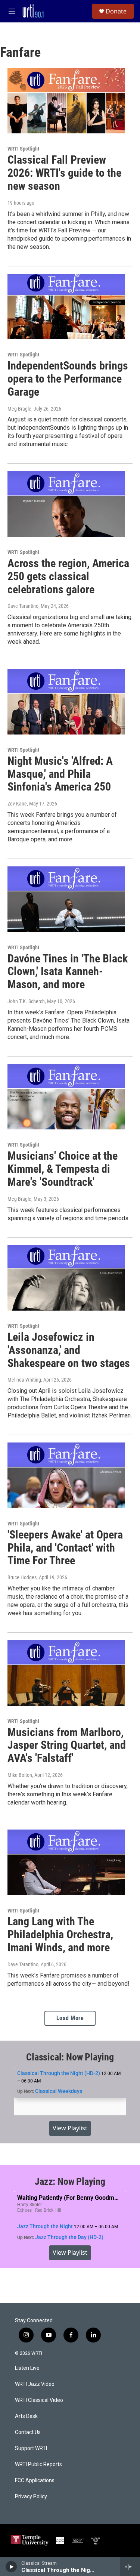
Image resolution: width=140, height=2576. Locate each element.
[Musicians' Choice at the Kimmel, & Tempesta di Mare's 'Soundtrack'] (66, 1097)
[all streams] (130, 2567)
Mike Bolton (20, 1775)
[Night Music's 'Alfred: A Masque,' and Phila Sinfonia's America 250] (66, 702)
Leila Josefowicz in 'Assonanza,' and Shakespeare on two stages (69, 1350)
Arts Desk (26, 2416)
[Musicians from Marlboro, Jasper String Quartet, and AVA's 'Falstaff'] (66, 1673)
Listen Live (27, 2368)
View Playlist (70, 2128)
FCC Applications (35, 2481)
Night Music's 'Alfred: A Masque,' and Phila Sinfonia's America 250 (60, 774)
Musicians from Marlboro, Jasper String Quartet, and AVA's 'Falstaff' (67, 1745)
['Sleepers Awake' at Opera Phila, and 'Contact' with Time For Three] (66, 1475)
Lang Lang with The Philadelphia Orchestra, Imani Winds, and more (60, 1934)
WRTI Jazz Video (35, 2384)
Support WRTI (31, 2448)
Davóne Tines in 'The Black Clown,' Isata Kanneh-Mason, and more (68, 972)
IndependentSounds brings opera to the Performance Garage (68, 379)
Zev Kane (17, 804)
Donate (116, 11)
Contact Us (28, 2432)
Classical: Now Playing (70, 2057)
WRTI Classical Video (39, 2400)
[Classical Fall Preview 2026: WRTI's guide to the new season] (66, 101)
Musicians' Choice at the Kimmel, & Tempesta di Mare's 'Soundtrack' (63, 1169)
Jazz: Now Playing (70, 2181)
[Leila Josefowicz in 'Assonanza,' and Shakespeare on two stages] (66, 1278)
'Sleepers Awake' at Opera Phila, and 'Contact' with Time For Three (65, 1548)
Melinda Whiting (24, 1380)
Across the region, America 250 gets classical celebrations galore (68, 576)
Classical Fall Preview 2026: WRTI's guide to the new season (64, 173)
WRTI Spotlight (23, 149)
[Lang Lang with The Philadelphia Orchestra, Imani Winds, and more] (66, 1862)
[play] (11, 2567)
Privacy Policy (31, 2497)
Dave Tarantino (23, 606)
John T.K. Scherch (26, 1001)
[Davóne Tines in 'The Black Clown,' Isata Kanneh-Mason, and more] (66, 899)
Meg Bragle (19, 409)
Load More (70, 2018)
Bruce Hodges (22, 1577)
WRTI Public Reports (38, 2464)
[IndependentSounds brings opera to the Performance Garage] (66, 307)
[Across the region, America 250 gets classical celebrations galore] (66, 504)
